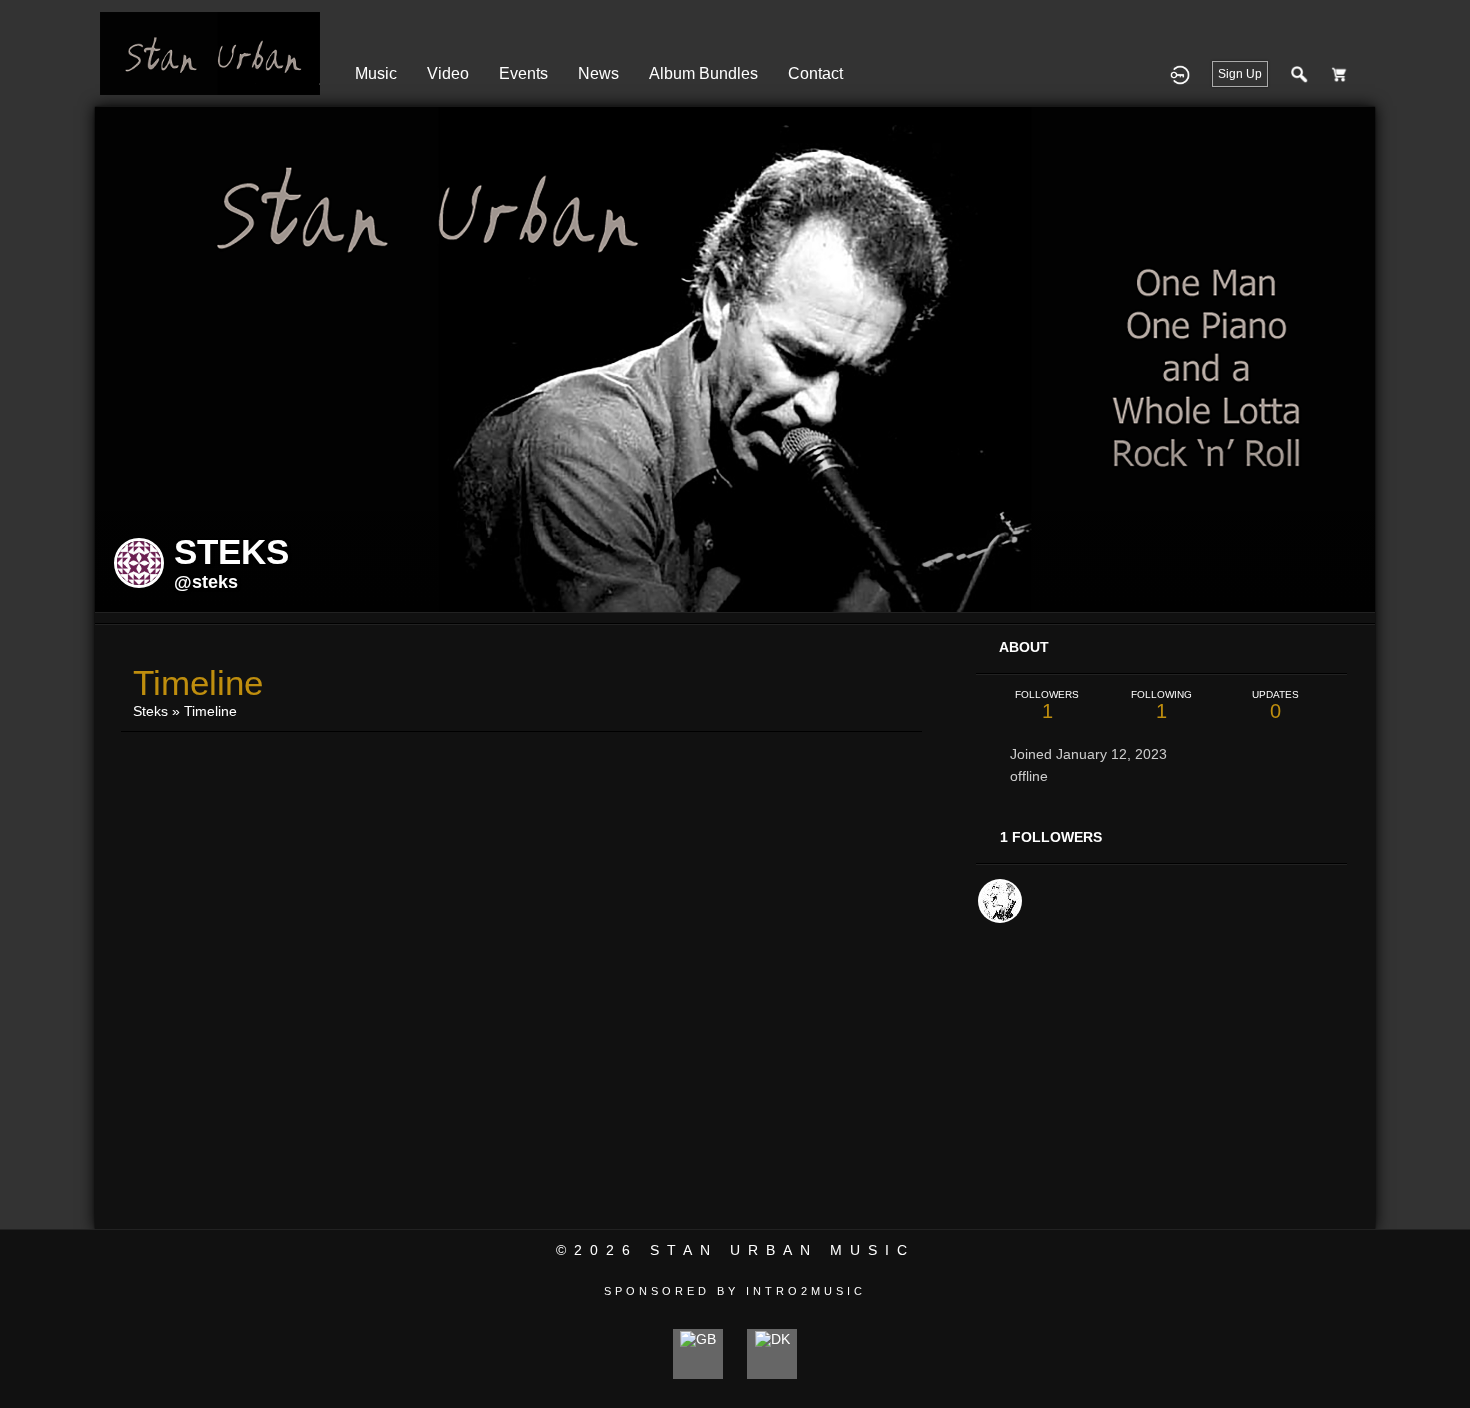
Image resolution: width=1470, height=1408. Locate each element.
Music (376, 73)
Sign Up (1240, 74)
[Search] (1300, 74)
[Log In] (1180, 74)
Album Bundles (703, 73)
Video (448, 73)
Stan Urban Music (782, 1250)
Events (523, 73)
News (598, 73)
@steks (206, 582)
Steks (150, 711)
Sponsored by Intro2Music (735, 1291)
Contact (815, 73)
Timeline (210, 711)
